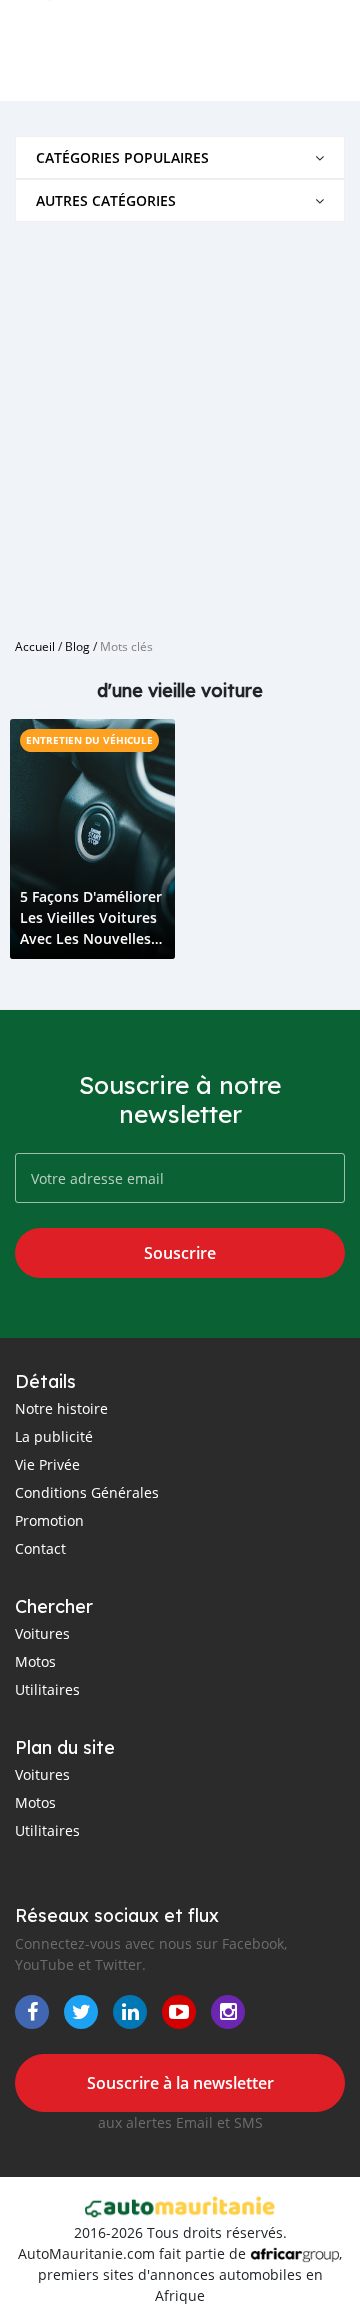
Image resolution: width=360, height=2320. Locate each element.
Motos (35, 1661)
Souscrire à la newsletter (180, 2083)
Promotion (49, 1520)
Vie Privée (47, 1464)
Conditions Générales (87, 1492)
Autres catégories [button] (106, 200)
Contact (40, 1548)
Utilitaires (47, 1689)
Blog (77, 646)
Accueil (35, 646)
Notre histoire (61, 1408)
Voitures (42, 1633)
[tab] (180, 157)
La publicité (54, 1436)
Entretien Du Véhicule (89, 740)
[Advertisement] (180, 422)
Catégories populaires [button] (122, 157)
